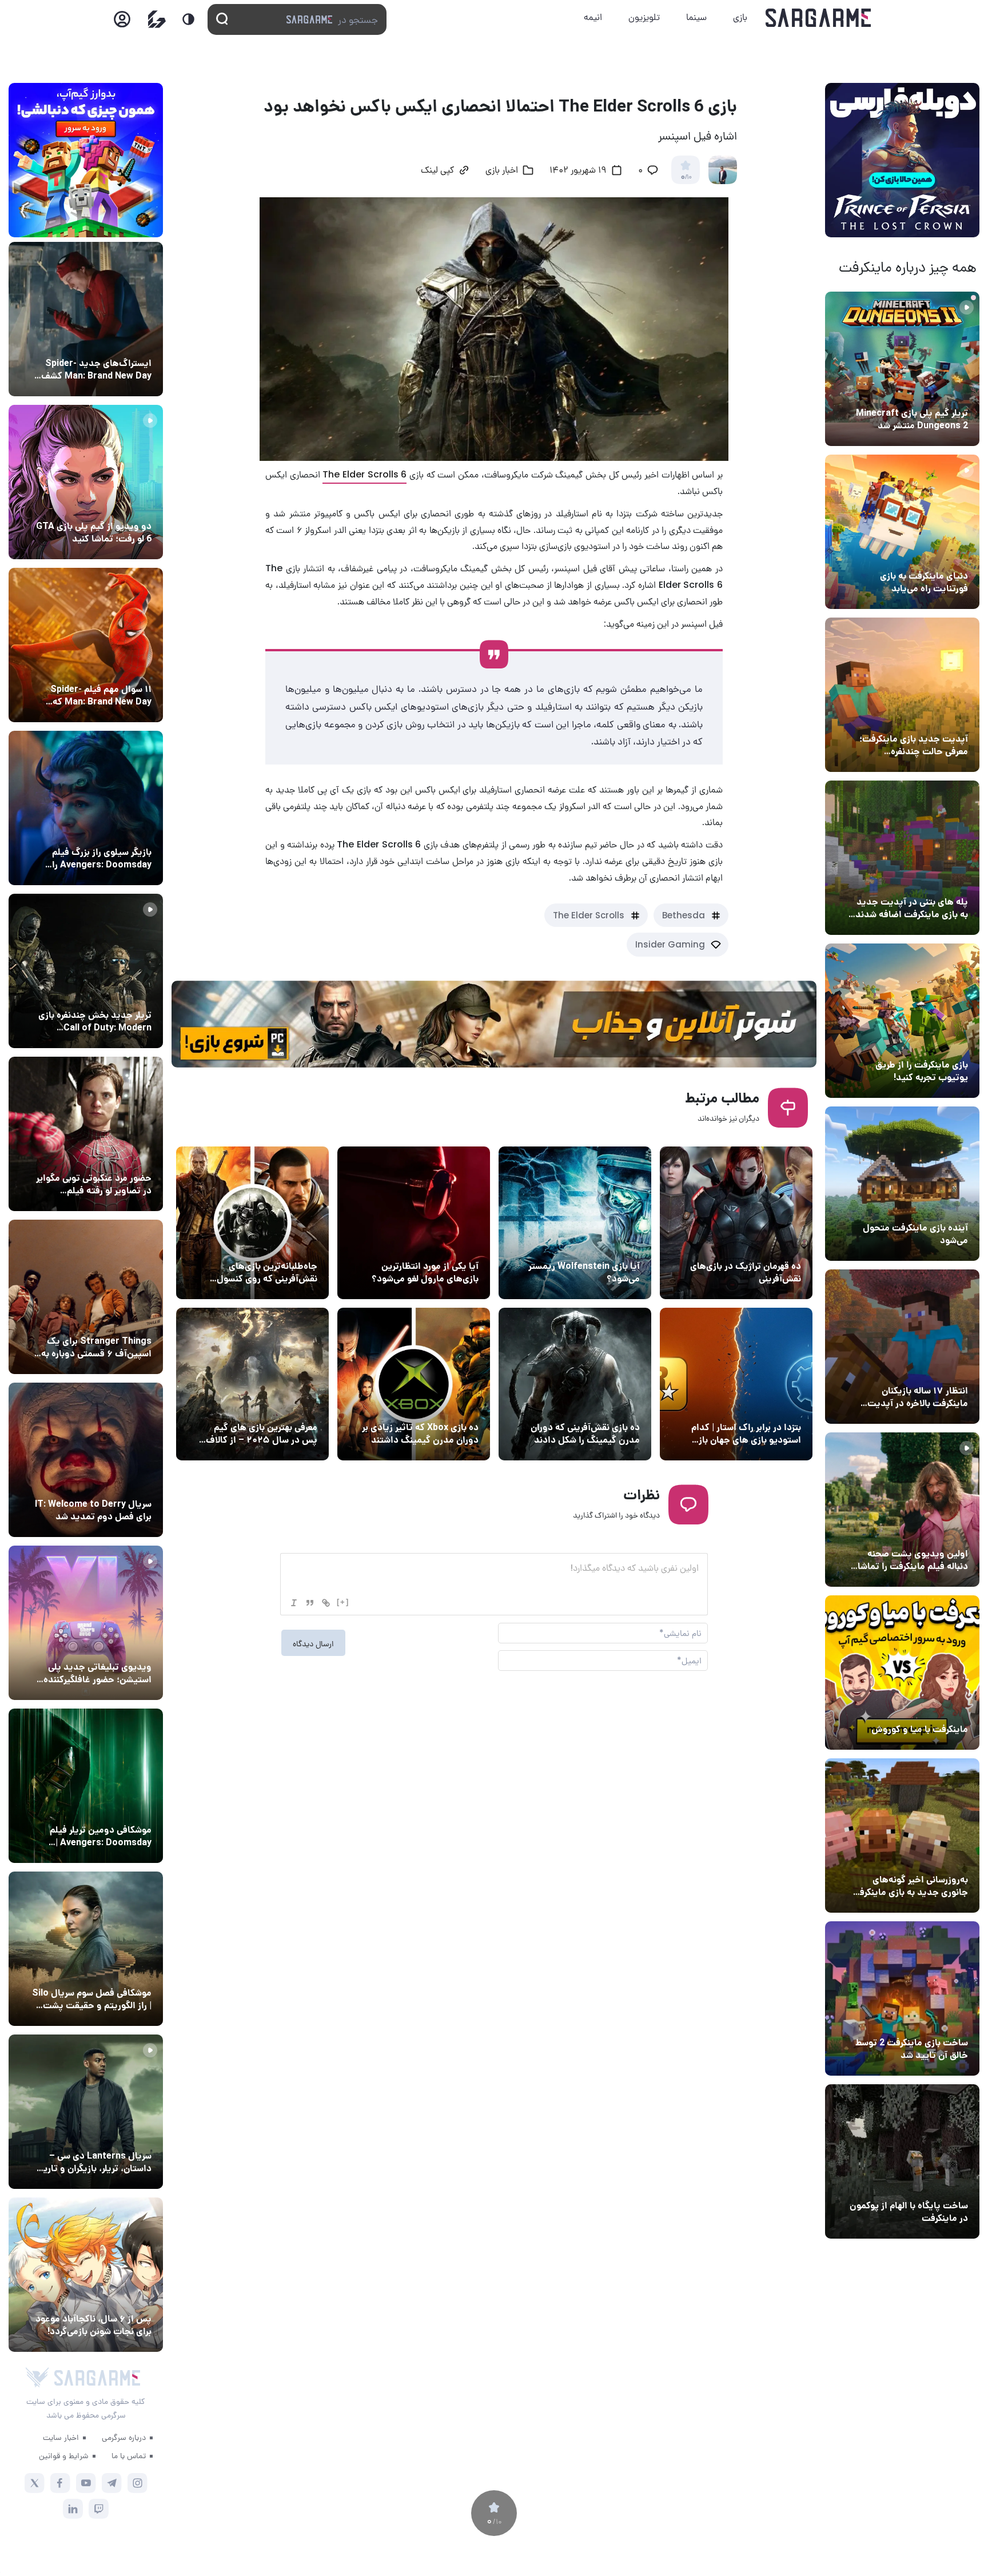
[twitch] (99, 2509)
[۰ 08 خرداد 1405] (252, 1223)
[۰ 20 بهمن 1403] (902, 1836)
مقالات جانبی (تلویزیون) (107, 1972)
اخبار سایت (61, 2437)
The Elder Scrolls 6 (364, 474)
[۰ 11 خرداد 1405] (902, 1510)
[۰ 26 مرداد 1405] (86, 2112)
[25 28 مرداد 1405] (86, 2275)
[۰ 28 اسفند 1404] (414, 1384)
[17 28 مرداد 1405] (86, 808)
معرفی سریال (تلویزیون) (107, 1320)
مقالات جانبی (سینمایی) (107, 668)
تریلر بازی (949, 392)
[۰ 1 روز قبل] (902, 369)
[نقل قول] (310, 1603)
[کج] (294, 1603)
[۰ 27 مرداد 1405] (86, 1460)
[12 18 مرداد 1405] (902, 695)
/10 (686, 177)
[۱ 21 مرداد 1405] (902, 532)
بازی (740, 17)
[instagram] (138, 2483)
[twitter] (35, 2483)
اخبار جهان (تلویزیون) (111, 1483)
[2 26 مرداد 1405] (736, 1223)
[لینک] (326, 1603)
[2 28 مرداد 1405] (86, 971)
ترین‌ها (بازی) (774, 1245)
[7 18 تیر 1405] (902, 1347)
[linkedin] (73, 2509)
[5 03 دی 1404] (252, 1384)
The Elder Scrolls (589, 915)
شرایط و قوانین (64, 2455)
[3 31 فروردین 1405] (736, 1384)
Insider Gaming (670, 944)
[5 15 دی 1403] (902, 1998)
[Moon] (188, 19)
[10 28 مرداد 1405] (86, 482)
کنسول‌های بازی (122, 1646)
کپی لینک (437, 171)
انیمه (593, 17)
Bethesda (684, 915)
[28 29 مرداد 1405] (86, 645)
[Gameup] (157, 19)
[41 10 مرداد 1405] (902, 1184)
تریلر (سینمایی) (937, 1532)
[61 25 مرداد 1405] (86, 1786)
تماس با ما (129, 2455)
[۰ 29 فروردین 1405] (575, 1384)
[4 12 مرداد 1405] (902, 1021)
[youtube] (86, 2483)
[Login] (122, 23)
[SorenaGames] (37, 2378)
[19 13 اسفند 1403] (902, 1673)
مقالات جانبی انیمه (116, 2298)
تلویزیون (644, 17)
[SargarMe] (97, 2378)
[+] (343, 1602)
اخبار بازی (948, 555)
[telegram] (112, 2483)
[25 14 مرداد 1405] (902, 858)
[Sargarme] (818, 18)
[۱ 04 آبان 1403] (902, 2161)
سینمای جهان (125, 342)
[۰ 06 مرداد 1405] (575, 1223)
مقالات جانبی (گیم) (764, 1406)
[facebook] (60, 2483)
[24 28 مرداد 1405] (86, 319)
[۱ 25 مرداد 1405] (86, 1949)
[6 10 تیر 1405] (414, 1223)
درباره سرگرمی (124, 2437)
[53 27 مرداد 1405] (86, 1134)
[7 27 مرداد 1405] (86, 1297)
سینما (696, 17)
